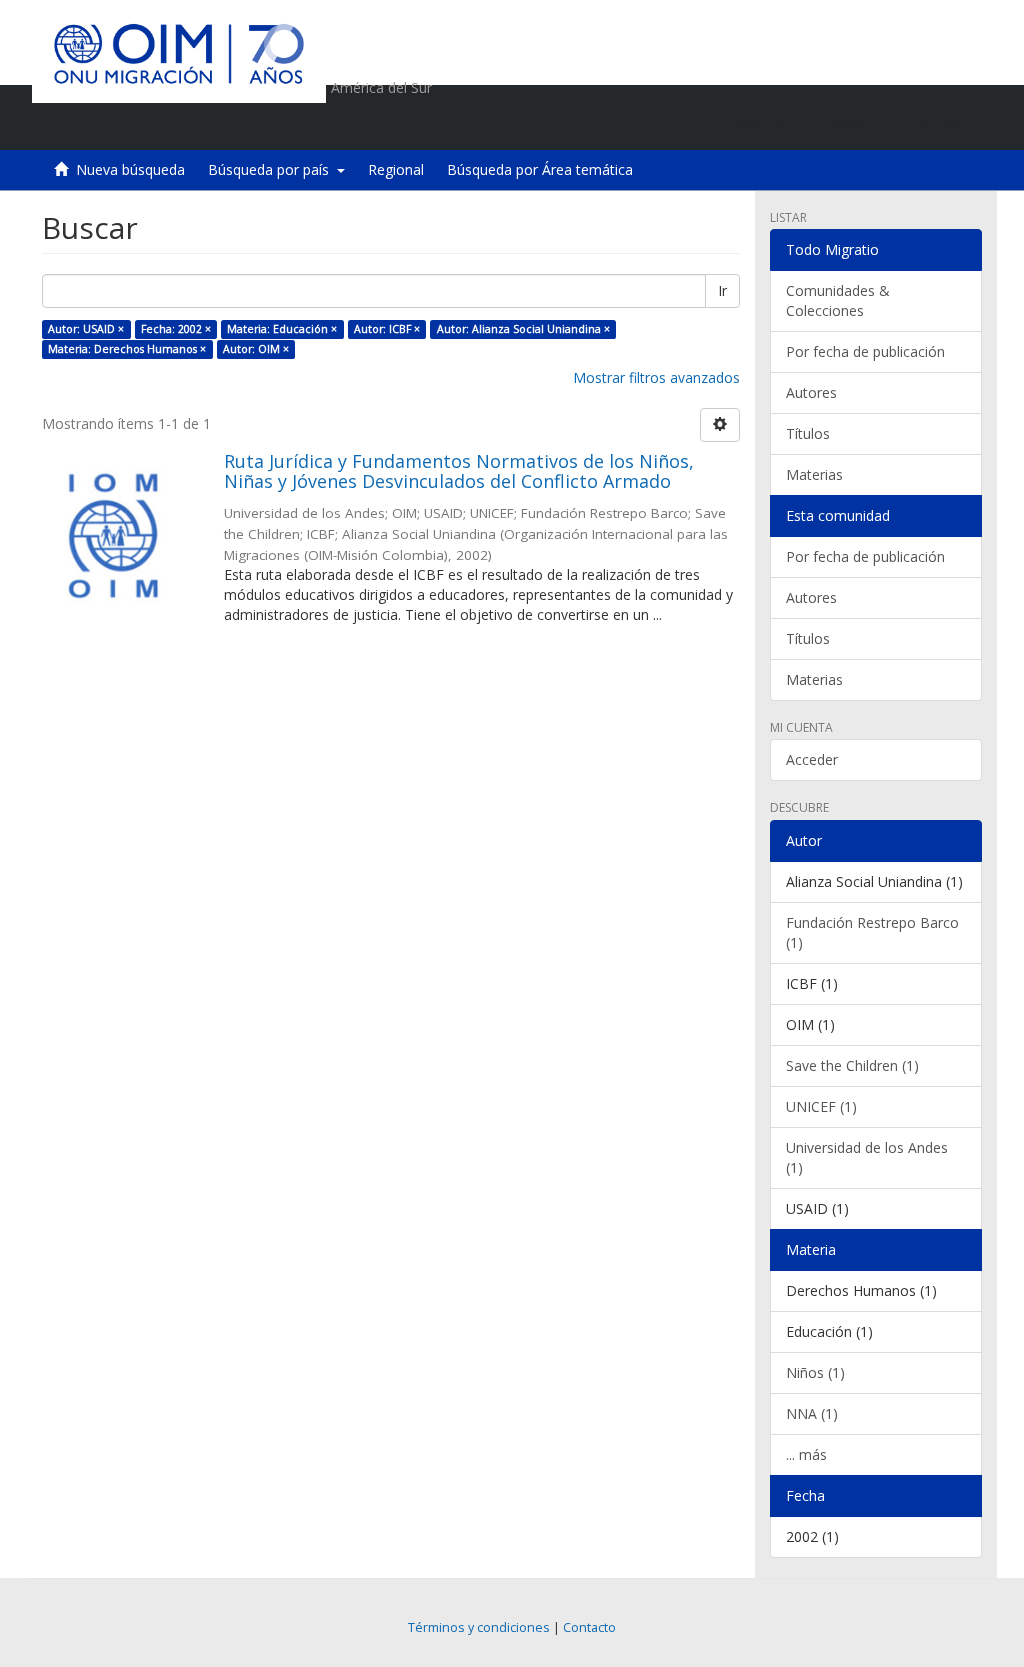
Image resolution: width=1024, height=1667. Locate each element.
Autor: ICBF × (387, 329)
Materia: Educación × (282, 329)
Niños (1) (815, 1372)
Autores (811, 392)
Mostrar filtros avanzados (656, 377)
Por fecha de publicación (865, 351)
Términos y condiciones (479, 1627)
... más (806, 1454)
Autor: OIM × (256, 349)
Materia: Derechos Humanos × (127, 349)
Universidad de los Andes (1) (867, 1157)
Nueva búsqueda (130, 169)
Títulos (808, 433)
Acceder (812, 759)
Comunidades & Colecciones (838, 300)
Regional (396, 169)
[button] (852, 125)
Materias (814, 474)
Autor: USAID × (86, 329)
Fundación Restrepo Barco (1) (872, 932)
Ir (722, 290)
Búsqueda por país (272, 169)
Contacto (589, 1627)
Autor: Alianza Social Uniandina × (523, 329)
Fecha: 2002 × (176, 329)
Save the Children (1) (852, 1065)
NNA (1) (812, 1413)
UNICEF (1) (821, 1106)
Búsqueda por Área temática (540, 169)
